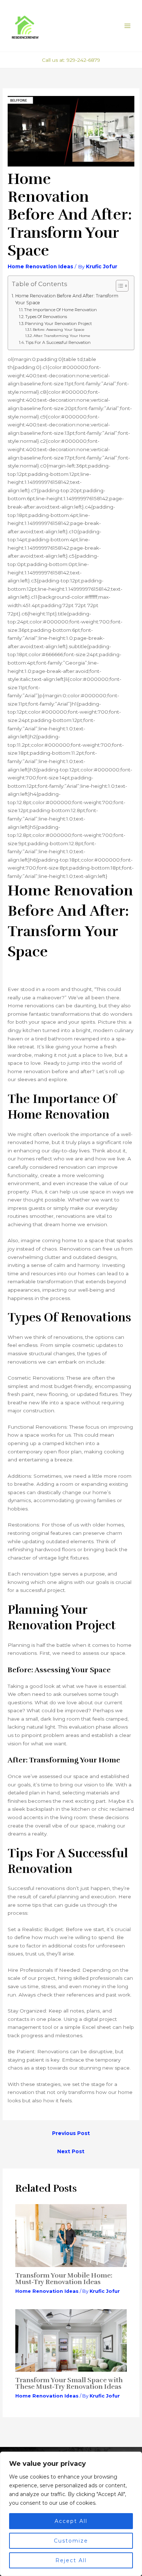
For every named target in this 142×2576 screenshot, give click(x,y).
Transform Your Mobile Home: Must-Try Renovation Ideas (64, 2279)
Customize (71, 2541)
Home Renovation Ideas (40, 266)
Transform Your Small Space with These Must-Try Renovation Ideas (69, 2383)
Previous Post (71, 2133)
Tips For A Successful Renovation (58, 342)
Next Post (71, 2151)
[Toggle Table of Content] (119, 286)
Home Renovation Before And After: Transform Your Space (67, 299)
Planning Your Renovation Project (58, 324)
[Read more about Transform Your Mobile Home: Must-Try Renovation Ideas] (71, 2235)
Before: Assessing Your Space (59, 330)
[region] (71, 2514)
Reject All (71, 2560)
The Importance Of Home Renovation (60, 310)
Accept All (71, 2521)
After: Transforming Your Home (62, 336)
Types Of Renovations (46, 317)
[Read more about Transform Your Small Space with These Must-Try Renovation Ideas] (71, 2340)
